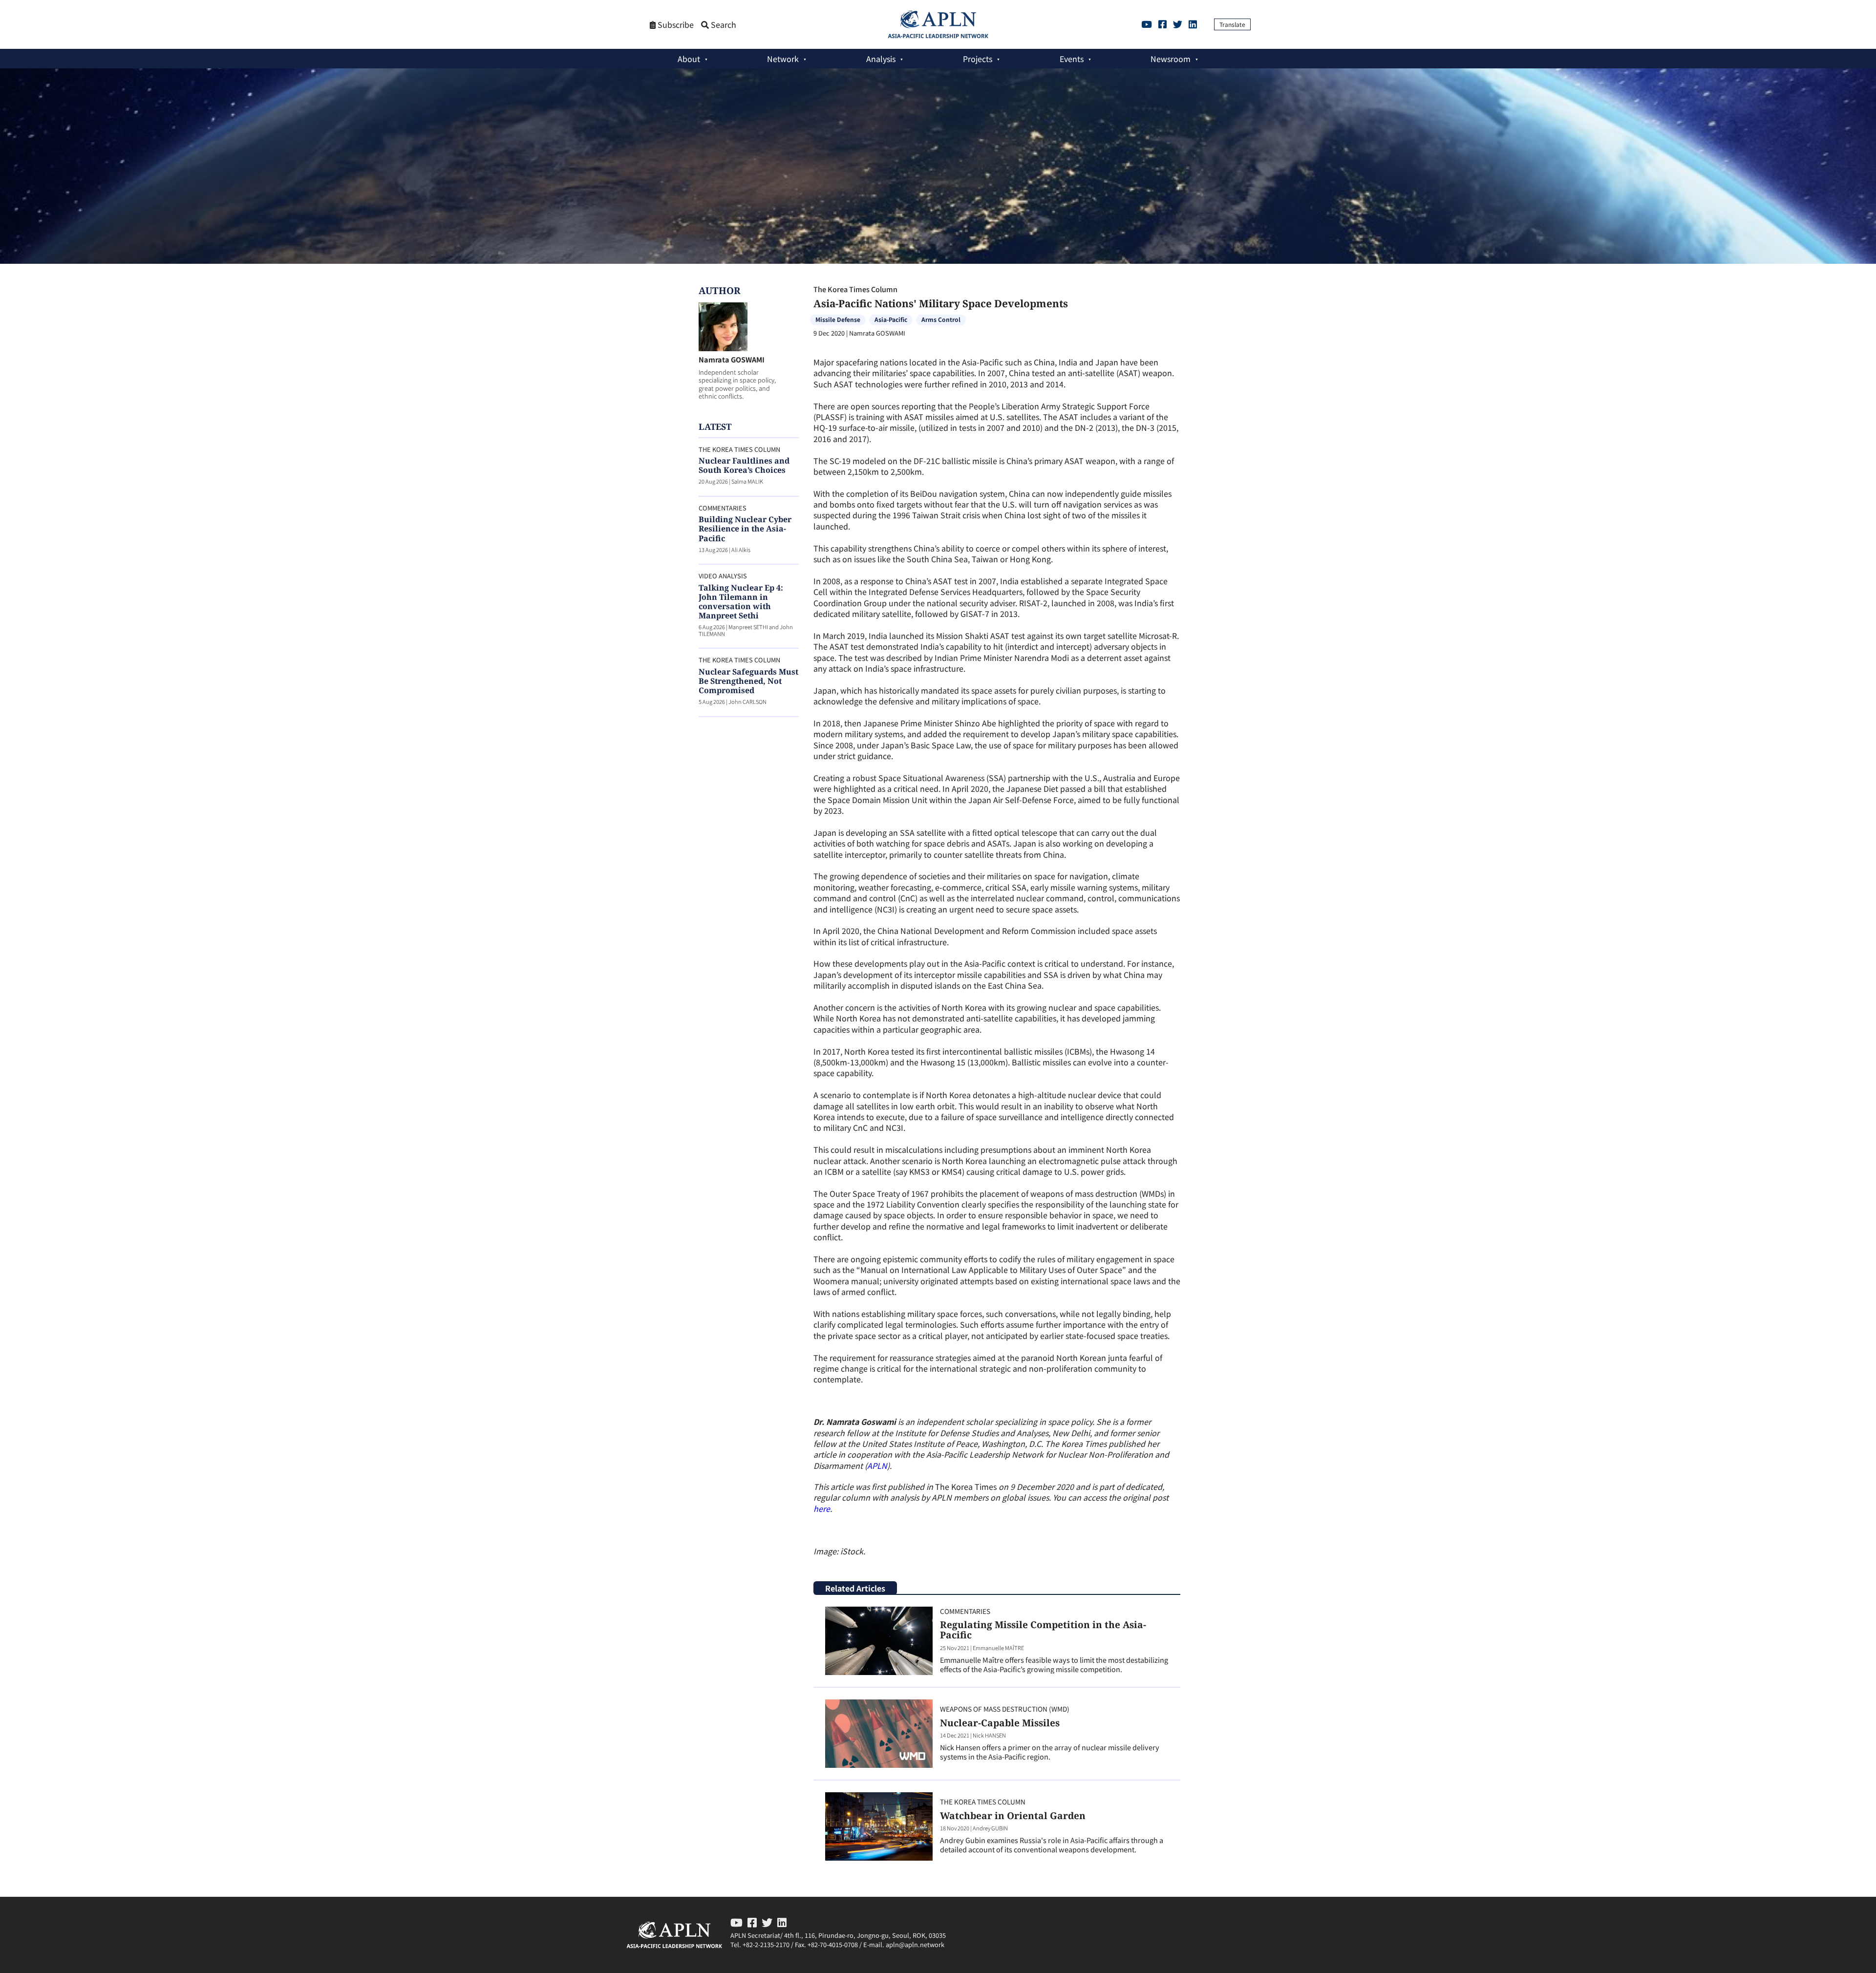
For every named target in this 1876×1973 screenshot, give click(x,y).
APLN (877, 1465)
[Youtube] (1147, 24)
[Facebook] (1162, 24)
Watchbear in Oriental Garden (1013, 1815)
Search (723, 25)
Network (783, 59)
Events (1072, 59)
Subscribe (675, 25)
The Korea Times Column (855, 289)
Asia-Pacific (891, 319)
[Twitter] (1178, 24)
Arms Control (941, 319)
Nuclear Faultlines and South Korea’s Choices (744, 465)
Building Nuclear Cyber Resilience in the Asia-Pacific (745, 529)
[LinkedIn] (1193, 24)
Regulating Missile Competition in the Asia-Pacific (1043, 1630)
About (689, 59)
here (822, 1508)
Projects (978, 59)
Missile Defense (838, 319)
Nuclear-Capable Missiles (1000, 1723)
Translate (1232, 24)
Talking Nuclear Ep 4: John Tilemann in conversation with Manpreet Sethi (741, 602)
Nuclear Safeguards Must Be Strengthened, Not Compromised (748, 681)
